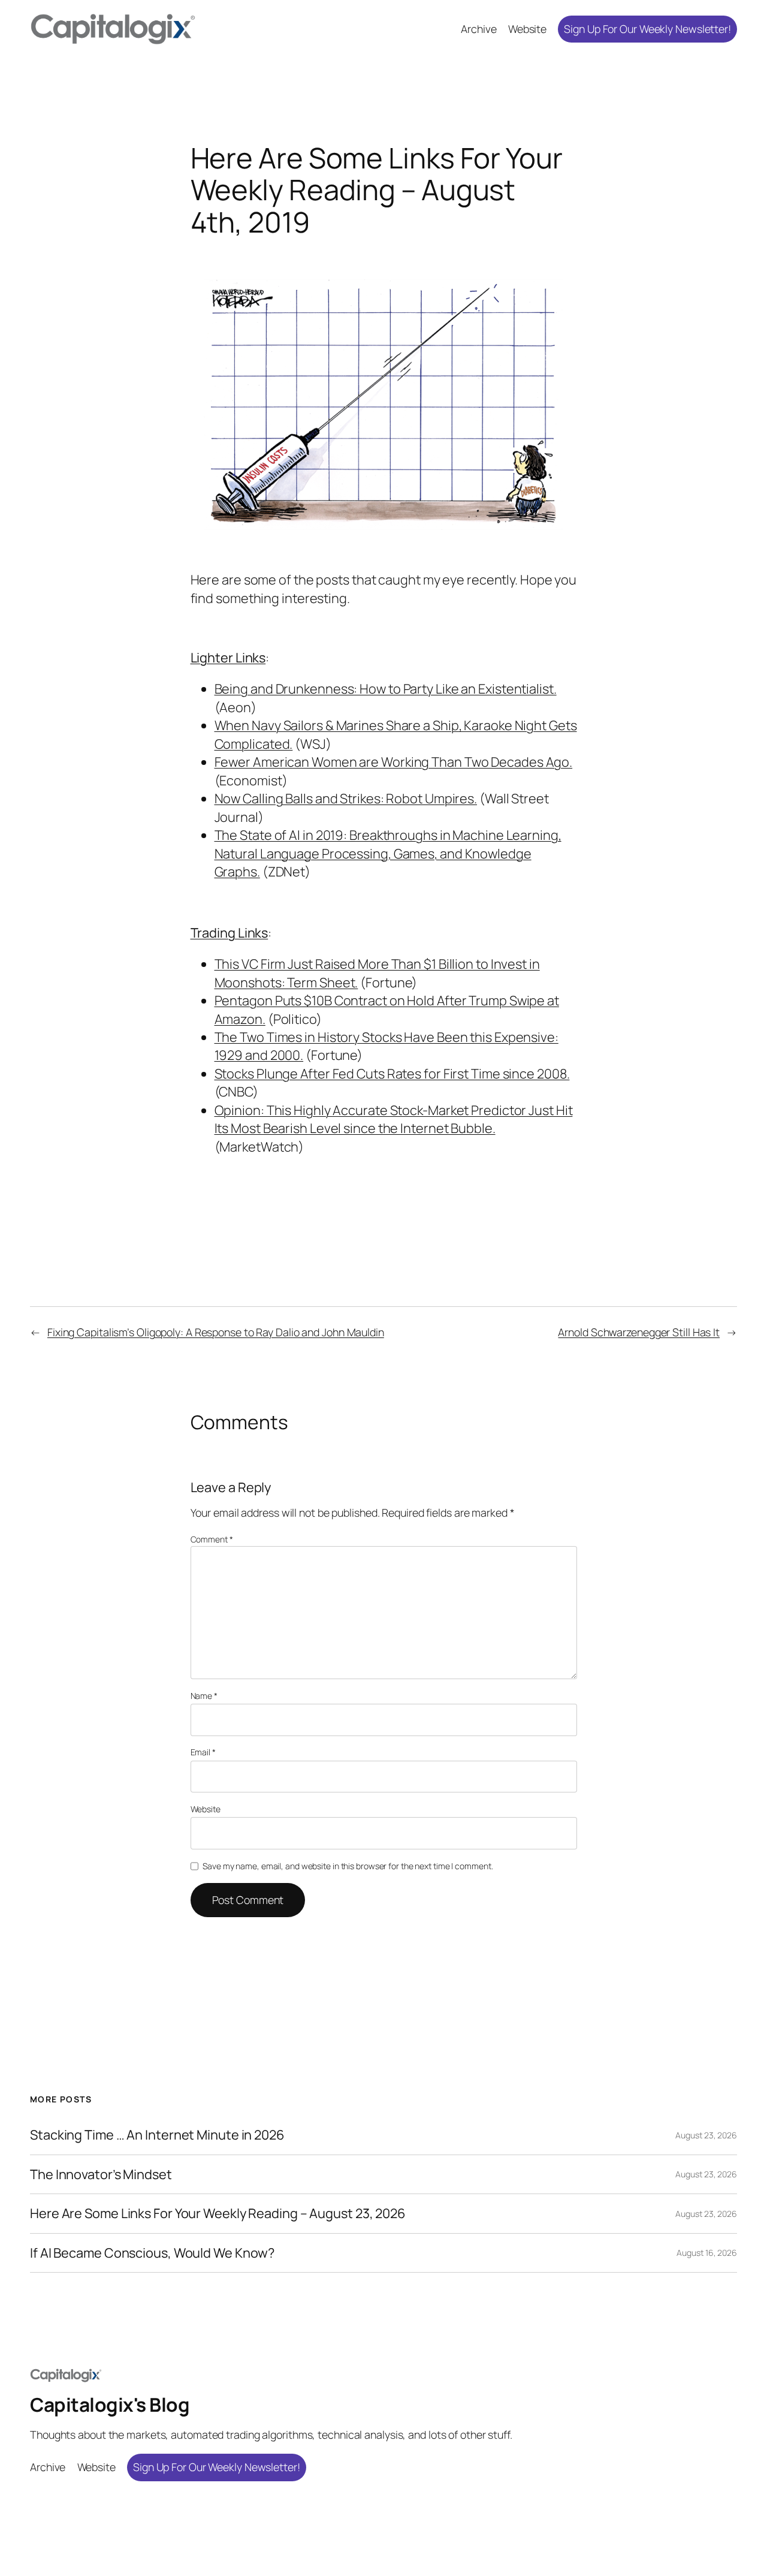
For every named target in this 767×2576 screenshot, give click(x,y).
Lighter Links (228, 658)
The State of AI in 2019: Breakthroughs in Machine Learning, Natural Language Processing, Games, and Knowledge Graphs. (388, 853)
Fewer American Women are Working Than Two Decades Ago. (394, 762)
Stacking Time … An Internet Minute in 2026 (157, 2135)
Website (206, 1809)
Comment (212, 1539)
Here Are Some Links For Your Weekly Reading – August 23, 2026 (218, 2213)
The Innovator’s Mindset (101, 2174)
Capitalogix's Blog (110, 2405)
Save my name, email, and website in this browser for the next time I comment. (348, 1866)
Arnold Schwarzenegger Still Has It (639, 1332)
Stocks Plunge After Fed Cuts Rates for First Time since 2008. (392, 1074)
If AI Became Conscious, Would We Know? (152, 2253)
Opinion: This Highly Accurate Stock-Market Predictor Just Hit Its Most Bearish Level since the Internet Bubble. (394, 1119)
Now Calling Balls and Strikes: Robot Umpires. (346, 799)
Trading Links (230, 933)
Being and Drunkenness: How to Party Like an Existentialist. (386, 689)
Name (204, 1696)
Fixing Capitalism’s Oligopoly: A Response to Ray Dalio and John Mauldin (216, 1332)
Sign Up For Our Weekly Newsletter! (647, 29)
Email (203, 1752)
